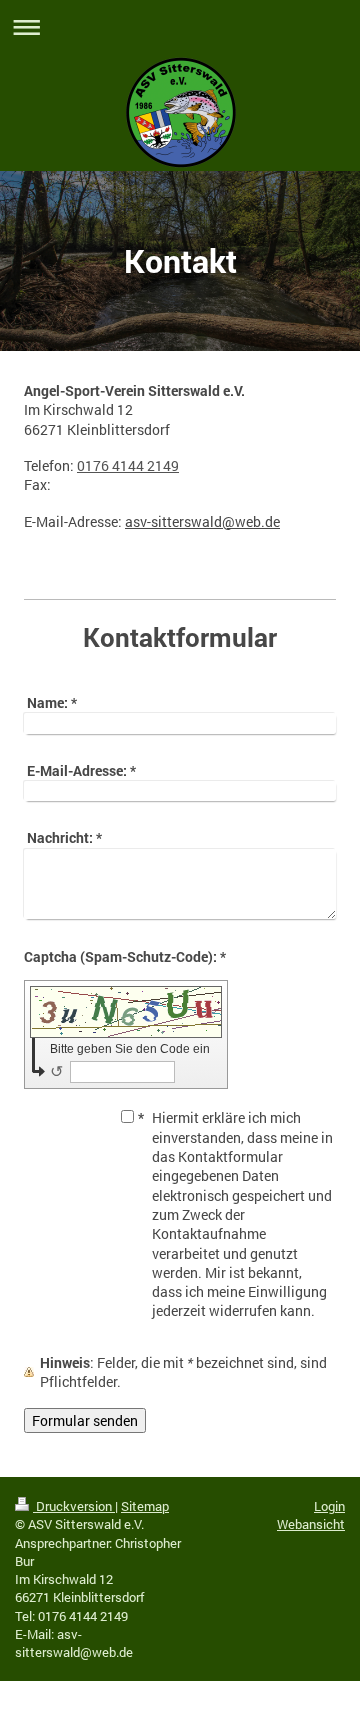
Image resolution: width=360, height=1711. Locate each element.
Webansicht (311, 1524)
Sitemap (145, 1506)
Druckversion (74, 1506)
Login (329, 1506)
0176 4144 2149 (128, 465)
